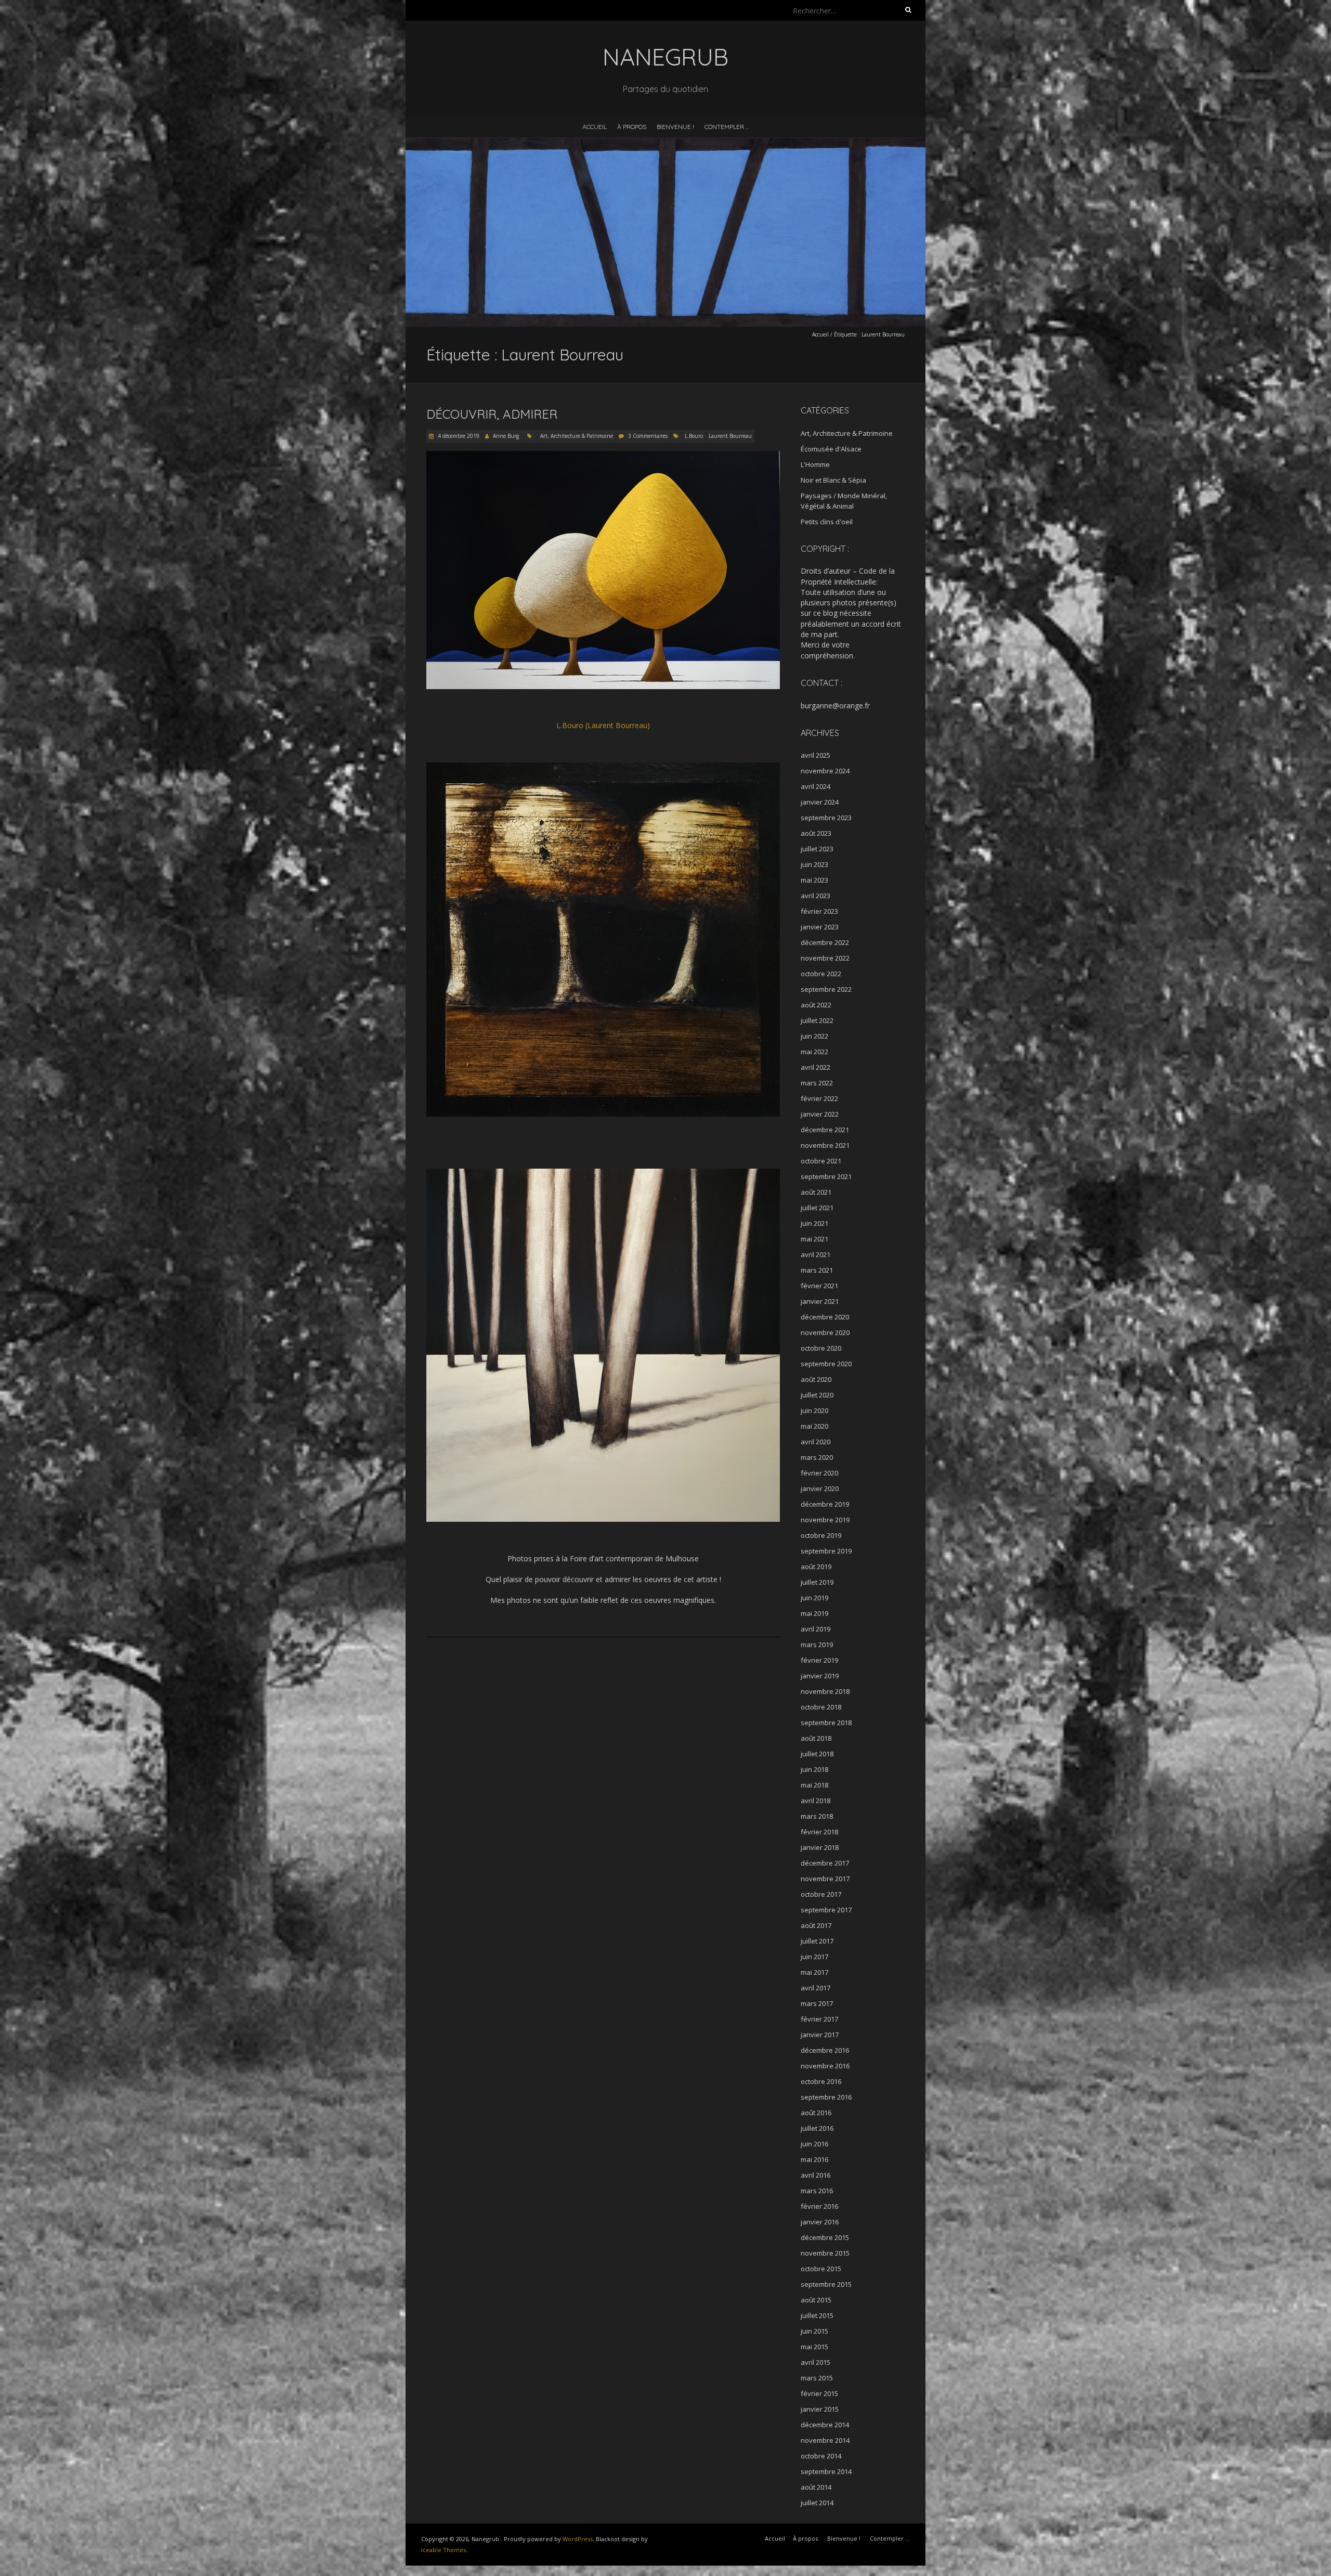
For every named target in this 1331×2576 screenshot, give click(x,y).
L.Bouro (694, 436)
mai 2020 (814, 1426)
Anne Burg (506, 436)
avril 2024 (815, 786)
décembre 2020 (825, 1317)
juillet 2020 (817, 1395)
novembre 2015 (825, 2253)
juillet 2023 (817, 849)
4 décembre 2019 (458, 436)
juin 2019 (814, 1598)
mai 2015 (814, 2347)
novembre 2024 (825, 771)
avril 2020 (815, 1442)
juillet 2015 (817, 2315)
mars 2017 (817, 2003)
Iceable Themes (443, 2550)
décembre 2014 (825, 2425)
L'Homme (815, 464)
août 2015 (816, 2300)
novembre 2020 (825, 1332)
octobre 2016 (821, 2081)
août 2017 (816, 1925)
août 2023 (816, 833)
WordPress (578, 2539)
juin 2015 (814, 2331)
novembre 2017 (825, 1879)
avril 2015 (815, 2362)
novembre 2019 (825, 1520)
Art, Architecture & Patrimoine (577, 436)
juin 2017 (814, 1957)
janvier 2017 (820, 2035)
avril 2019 (815, 1629)
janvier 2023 (820, 927)
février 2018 (819, 1832)
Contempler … (727, 127)
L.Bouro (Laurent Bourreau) (603, 725)
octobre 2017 (821, 1894)
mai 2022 (814, 1052)
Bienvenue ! (675, 127)
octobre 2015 (821, 2269)
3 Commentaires (648, 436)
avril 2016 (815, 2175)
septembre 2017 (826, 1910)
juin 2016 (814, 2144)
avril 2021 (815, 1254)
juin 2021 (814, 1223)
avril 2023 (815, 896)
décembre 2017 (825, 1863)
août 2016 (816, 2113)
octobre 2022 (821, 974)
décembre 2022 (825, 942)
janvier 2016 (820, 2222)
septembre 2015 (826, 2284)
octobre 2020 (821, 1348)
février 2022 (819, 1098)
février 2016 (819, 2206)
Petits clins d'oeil (827, 522)
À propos (632, 127)
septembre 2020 (826, 1364)
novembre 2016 (825, 2066)
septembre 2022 (826, 989)
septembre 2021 (826, 1176)
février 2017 (819, 2019)
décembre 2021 (825, 1130)
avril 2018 (815, 1801)
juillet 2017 (817, 1941)
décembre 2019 (825, 1504)
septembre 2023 (826, 818)
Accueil (595, 127)
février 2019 (819, 1660)
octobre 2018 (821, 1707)
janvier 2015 (820, 2409)
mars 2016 (817, 2191)
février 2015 (819, 2393)
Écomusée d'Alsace (831, 449)
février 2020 (819, 1473)
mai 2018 (814, 1785)
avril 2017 (815, 1988)
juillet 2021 (817, 1208)
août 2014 (816, 2487)
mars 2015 (817, 2378)
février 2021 (819, 1286)
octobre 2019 (821, 1535)
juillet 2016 (817, 2128)
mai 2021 (814, 1239)
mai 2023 (814, 880)
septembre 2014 (826, 2471)
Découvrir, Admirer (492, 414)
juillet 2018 (817, 1754)
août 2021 (816, 1192)
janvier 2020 (820, 1488)
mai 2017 (814, 1972)
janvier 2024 (820, 802)
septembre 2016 (826, 2097)
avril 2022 (815, 1067)
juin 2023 (814, 864)
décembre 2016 (825, 2050)
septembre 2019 (826, 1551)
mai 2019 (814, 1613)
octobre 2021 (821, 1161)
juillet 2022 (817, 1020)
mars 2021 (817, 1270)
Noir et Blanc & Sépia (833, 480)
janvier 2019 (820, 1676)
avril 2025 (815, 755)
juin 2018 (814, 1769)
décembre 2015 (825, 2237)
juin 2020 (814, 1410)
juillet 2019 (817, 1582)
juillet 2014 (817, 2503)
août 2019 (816, 1567)
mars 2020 (817, 1457)
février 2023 (819, 911)
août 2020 (816, 1379)
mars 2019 (817, 1645)
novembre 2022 (825, 958)
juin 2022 (814, 1036)
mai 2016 (814, 2159)
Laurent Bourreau (730, 436)
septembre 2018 (826, 1723)
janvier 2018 (820, 1847)
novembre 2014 (825, 2440)
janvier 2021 (820, 1301)
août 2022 (816, 1005)
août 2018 (816, 1738)
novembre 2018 (825, 1691)
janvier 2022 (820, 1114)
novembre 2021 (825, 1145)
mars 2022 (817, 1083)
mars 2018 (817, 1816)
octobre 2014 (821, 2456)
